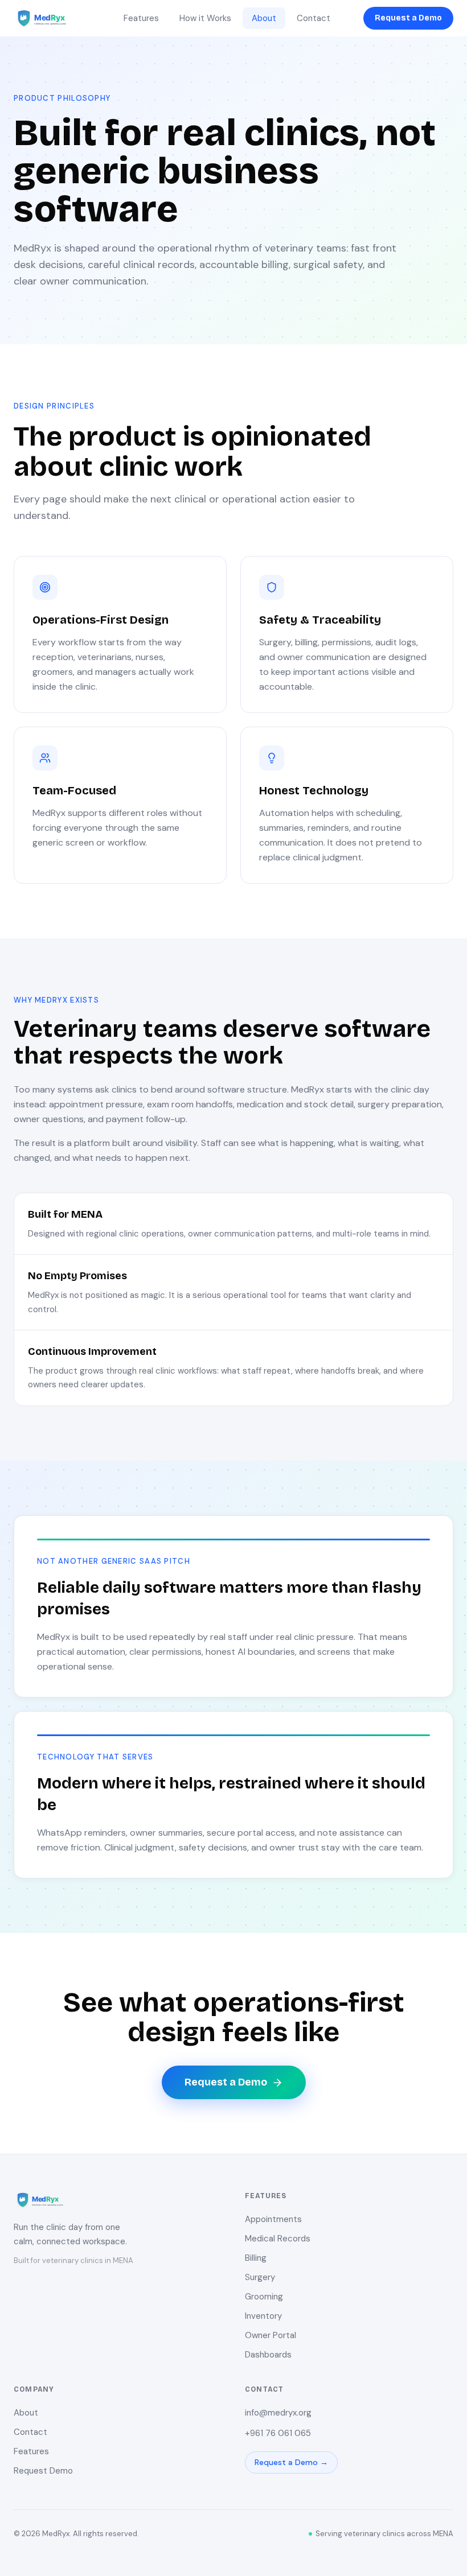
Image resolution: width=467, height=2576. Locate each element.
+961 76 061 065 (278, 2433)
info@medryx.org (278, 2413)
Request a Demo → (291, 2462)
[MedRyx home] (52, 18)
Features (141, 18)
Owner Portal (271, 2335)
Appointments (273, 2219)
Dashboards (268, 2355)
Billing (256, 2258)
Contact (314, 18)
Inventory (263, 2316)
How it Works (205, 18)
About (264, 18)
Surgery (260, 2277)
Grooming (264, 2297)
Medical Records (278, 2239)
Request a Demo (408, 18)
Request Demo (43, 2471)
